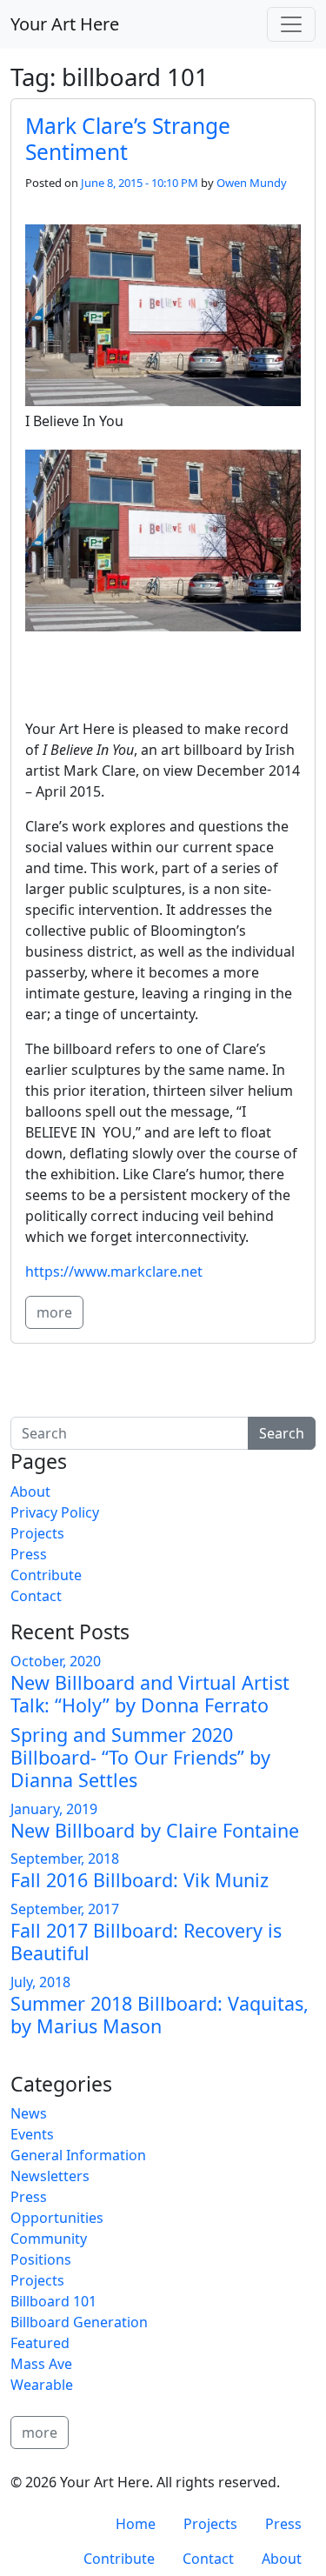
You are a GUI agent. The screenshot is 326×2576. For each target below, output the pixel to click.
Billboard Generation (79, 2322)
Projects (37, 1533)
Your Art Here (65, 24)
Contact (36, 1596)
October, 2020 (56, 1661)
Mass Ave (41, 2364)
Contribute (46, 1575)
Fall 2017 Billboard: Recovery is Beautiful (146, 1942)
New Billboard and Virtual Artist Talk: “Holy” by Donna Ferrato (150, 1694)
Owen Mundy (252, 183)
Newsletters (50, 2176)
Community (49, 2239)
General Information (78, 2155)
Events (32, 2134)
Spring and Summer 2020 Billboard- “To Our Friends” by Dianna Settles (140, 1757)
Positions (41, 2259)
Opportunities (57, 2218)
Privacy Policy (55, 1512)
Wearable (42, 2385)
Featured (40, 2343)
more (54, 1312)
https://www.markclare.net (114, 1271)
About (30, 1492)
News (29, 2113)
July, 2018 (40, 1982)
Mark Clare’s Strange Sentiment (128, 138)
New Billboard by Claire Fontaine (155, 1830)
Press (29, 1554)
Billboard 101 (53, 2301)
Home (136, 2524)
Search (282, 1433)
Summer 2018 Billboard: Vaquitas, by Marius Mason (160, 2015)
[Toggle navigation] (291, 24)
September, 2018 (65, 1859)
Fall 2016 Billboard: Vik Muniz (140, 1880)
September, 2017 (65, 1909)
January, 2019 (54, 1809)
